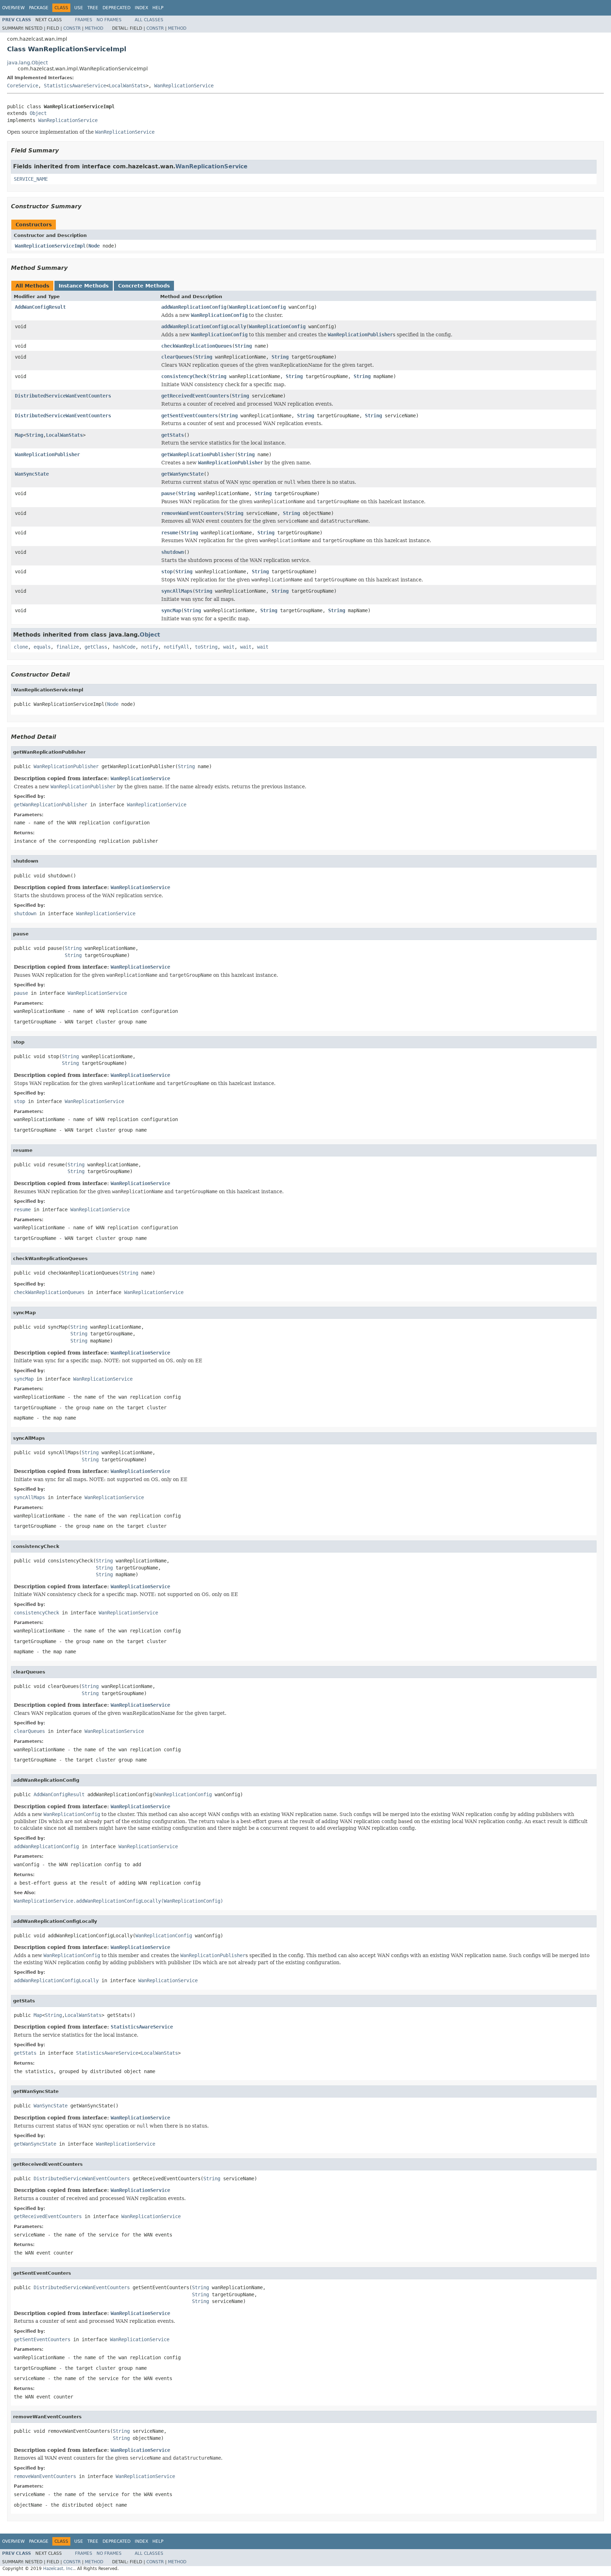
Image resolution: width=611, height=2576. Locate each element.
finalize (68, 647)
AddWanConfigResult (40, 307)
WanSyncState (32, 474)
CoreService (23, 86)
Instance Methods (84, 286)
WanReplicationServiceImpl (50, 246)
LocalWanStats (127, 86)
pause (168, 493)
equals (42, 647)
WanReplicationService (184, 86)
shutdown (173, 552)
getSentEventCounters (190, 416)
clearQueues (177, 357)
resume (170, 533)
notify (150, 647)
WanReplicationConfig (257, 307)
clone (21, 647)
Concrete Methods (144, 286)
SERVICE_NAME (31, 179)
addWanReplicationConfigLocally (204, 326)
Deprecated (117, 8)
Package (39, 8)
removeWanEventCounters (192, 513)
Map (19, 435)
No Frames (109, 20)
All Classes (149, 20)
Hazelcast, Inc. (59, 2569)
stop (167, 572)
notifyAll (176, 647)
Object (38, 113)
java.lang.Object (27, 63)
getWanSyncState (182, 474)
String (243, 346)
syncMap (171, 610)
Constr (72, 28)
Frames (84, 20)
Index (141, 8)
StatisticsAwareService (75, 86)
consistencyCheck (184, 376)
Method (94, 28)
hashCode (124, 647)
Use (79, 8)
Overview (13, 8)
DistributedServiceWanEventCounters (63, 396)
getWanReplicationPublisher (198, 454)
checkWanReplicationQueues (197, 346)
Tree (93, 8)
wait (229, 647)
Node (94, 246)
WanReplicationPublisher (47, 454)
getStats (173, 435)
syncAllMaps (177, 591)
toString (206, 647)
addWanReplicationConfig (194, 307)
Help (158, 8)
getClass (96, 647)
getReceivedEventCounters (195, 396)
